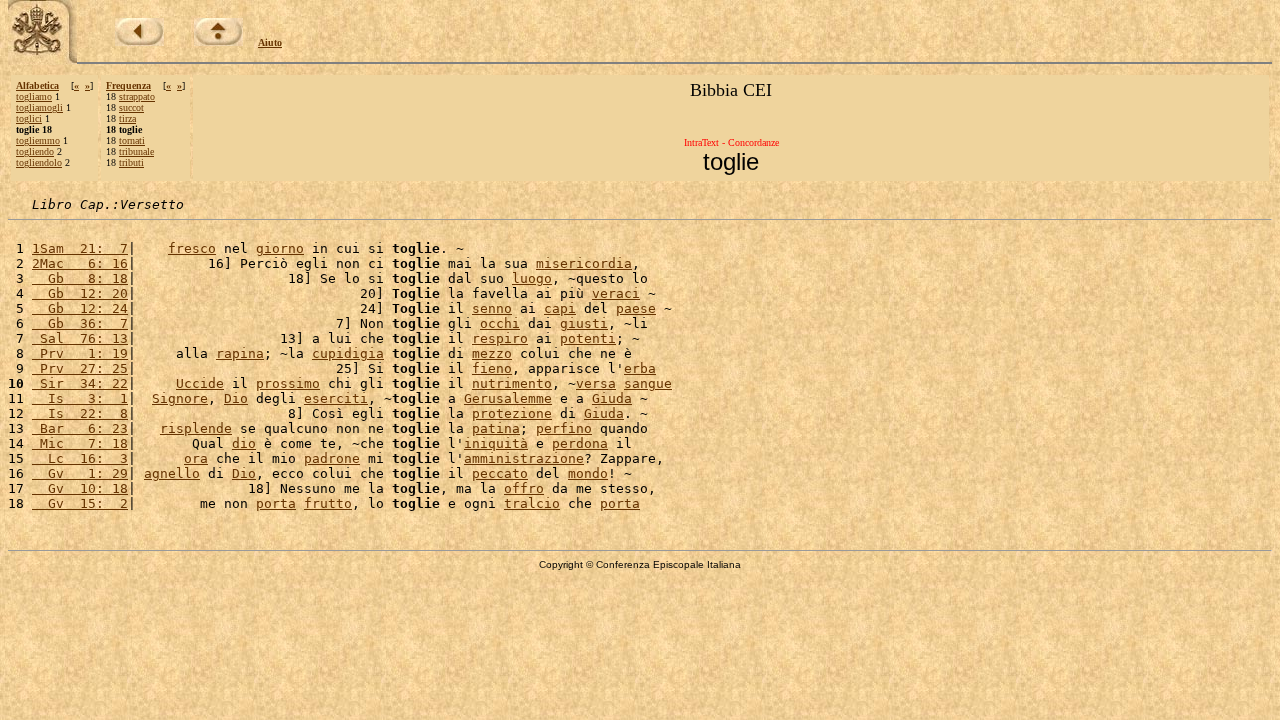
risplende (196, 428)
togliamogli (39, 107)
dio (244, 443)
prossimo (288, 383)
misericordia (584, 263)
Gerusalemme (508, 398)
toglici (29, 118)
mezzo (492, 353)
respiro (500, 338)
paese (636, 308)
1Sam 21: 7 (80, 248)
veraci (616, 293)
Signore (180, 398)
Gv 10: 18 (80, 488)
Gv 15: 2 (80, 503)
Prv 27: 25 (80, 368)
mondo (588, 473)
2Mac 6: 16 (80, 263)
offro (524, 488)
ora (196, 458)
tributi (131, 162)
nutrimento (512, 383)
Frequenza (128, 85)
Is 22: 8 (80, 413)
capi (560, 308)
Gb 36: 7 (80, 323)
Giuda (612, 398)
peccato (500, 473)
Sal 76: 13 (80, 338)
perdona (580, 443)
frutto (328, 503)
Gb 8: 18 (80, 278)
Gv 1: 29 (80, 473)
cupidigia (348, 353)
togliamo (34, 96)
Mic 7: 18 (80, 443)
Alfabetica (37, 85)
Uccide (200, 383)
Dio (236, 398)
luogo (532, 278)
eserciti (336, 398)
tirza (127, 118)
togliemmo (38, 140)
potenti (588, 338)
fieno (492, 368)
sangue (648, 383)
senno (492, 308)
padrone (332, 458)
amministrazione (524, 458)
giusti (584, 323)
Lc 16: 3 (80, 458)
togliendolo (39, 162)
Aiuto (270, 42)
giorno (280, 248)
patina (496, 428)
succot (131, 107)
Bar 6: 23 (80, 428)
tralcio (532, 503)
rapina (240, 353)
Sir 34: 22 (80, 383)
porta (276, 503)
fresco (192, 248)
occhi (500, 323)
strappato (137, 96)
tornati (132, 140)
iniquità (496, 443)
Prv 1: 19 (80, 353)
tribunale (136, 151)
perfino (564, 428)
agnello (172, 473)
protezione (512, 413)
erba (640, 368)
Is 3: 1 (80, 398)
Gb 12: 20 (80, 293)
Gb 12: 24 (80, 308)
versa (596, 383)
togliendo (35, 151)
